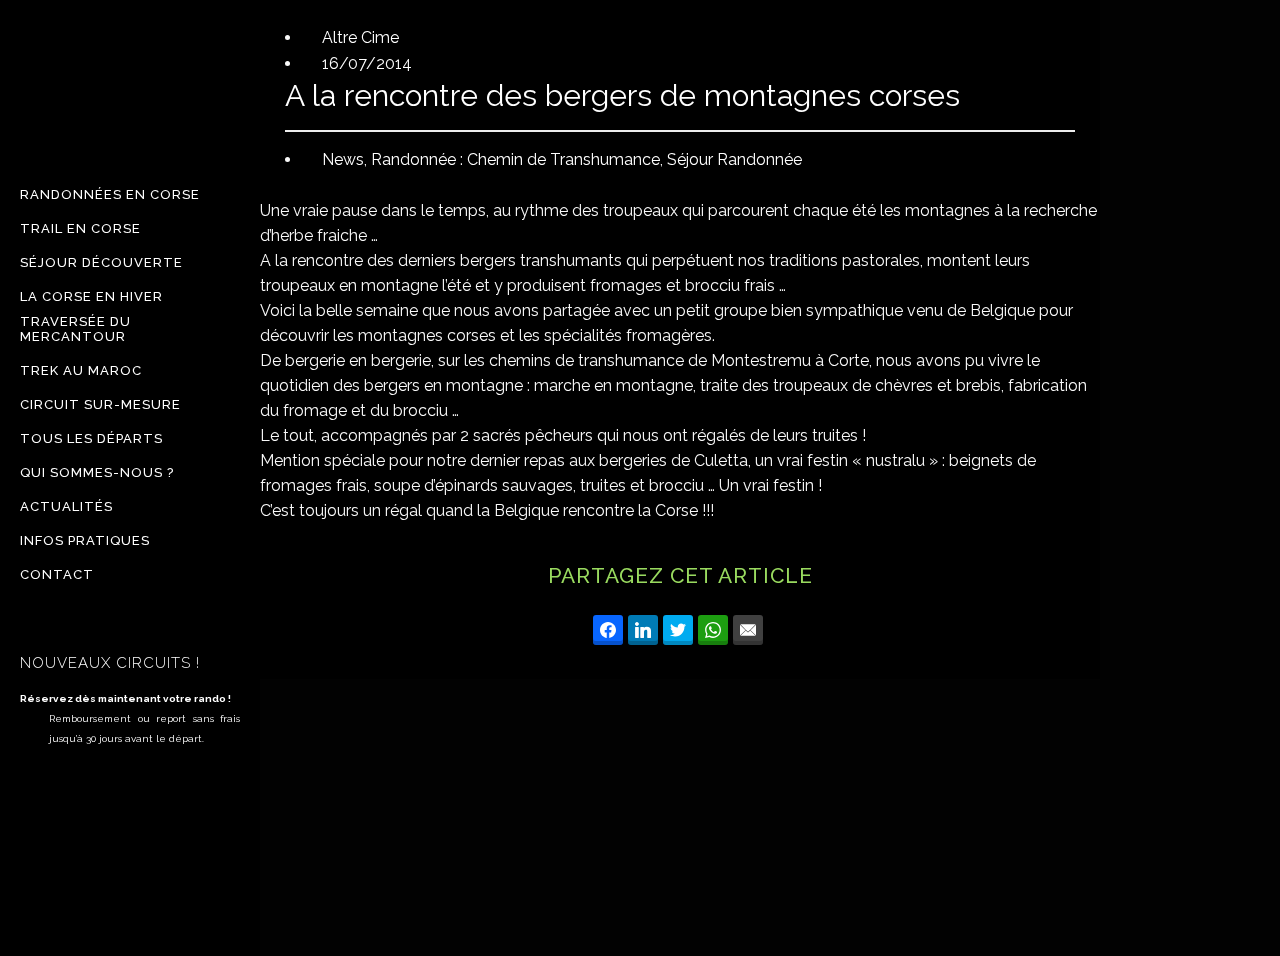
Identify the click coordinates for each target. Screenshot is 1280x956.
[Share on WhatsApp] (713, 630)
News (343, 159)
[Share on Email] (748, 630)
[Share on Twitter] (678, 630)
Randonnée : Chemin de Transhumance (515, 159)
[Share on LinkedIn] (643, 630)
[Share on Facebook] (608, 630)
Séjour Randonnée (734, 159)
